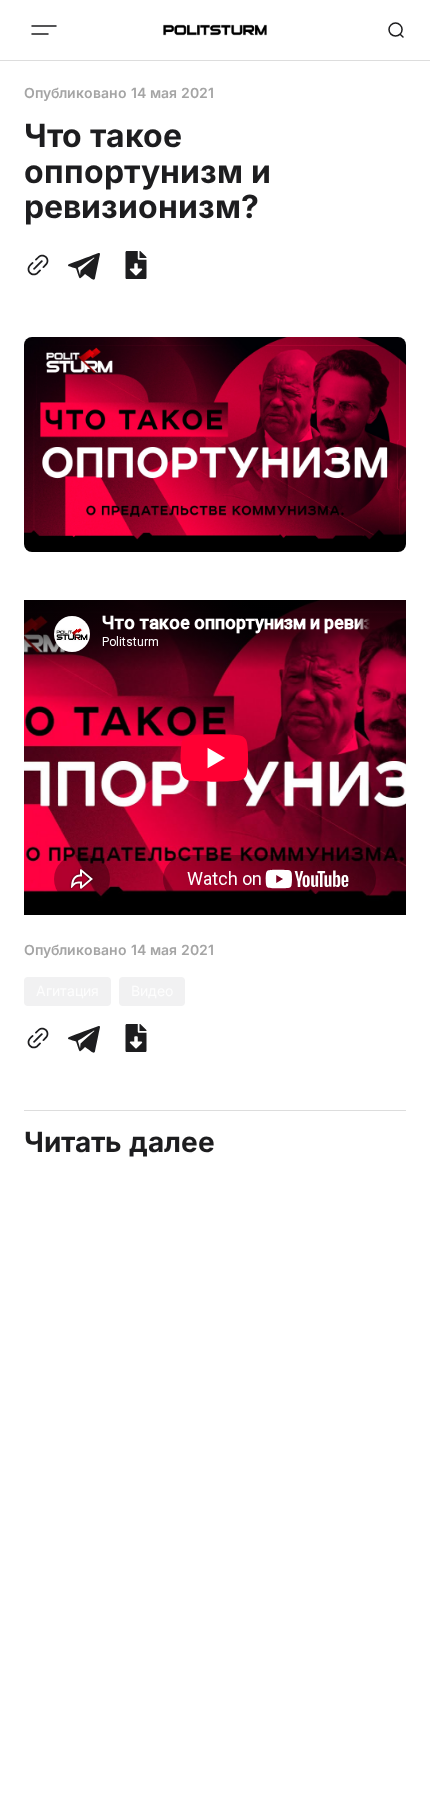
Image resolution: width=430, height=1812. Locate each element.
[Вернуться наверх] (390, 1791)
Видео (152, 990)
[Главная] (215, 30)
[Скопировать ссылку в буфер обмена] (42, 265)
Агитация (67, 990)
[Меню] (44, 30)
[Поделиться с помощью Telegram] (84, 265)
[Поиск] (396, 30)
